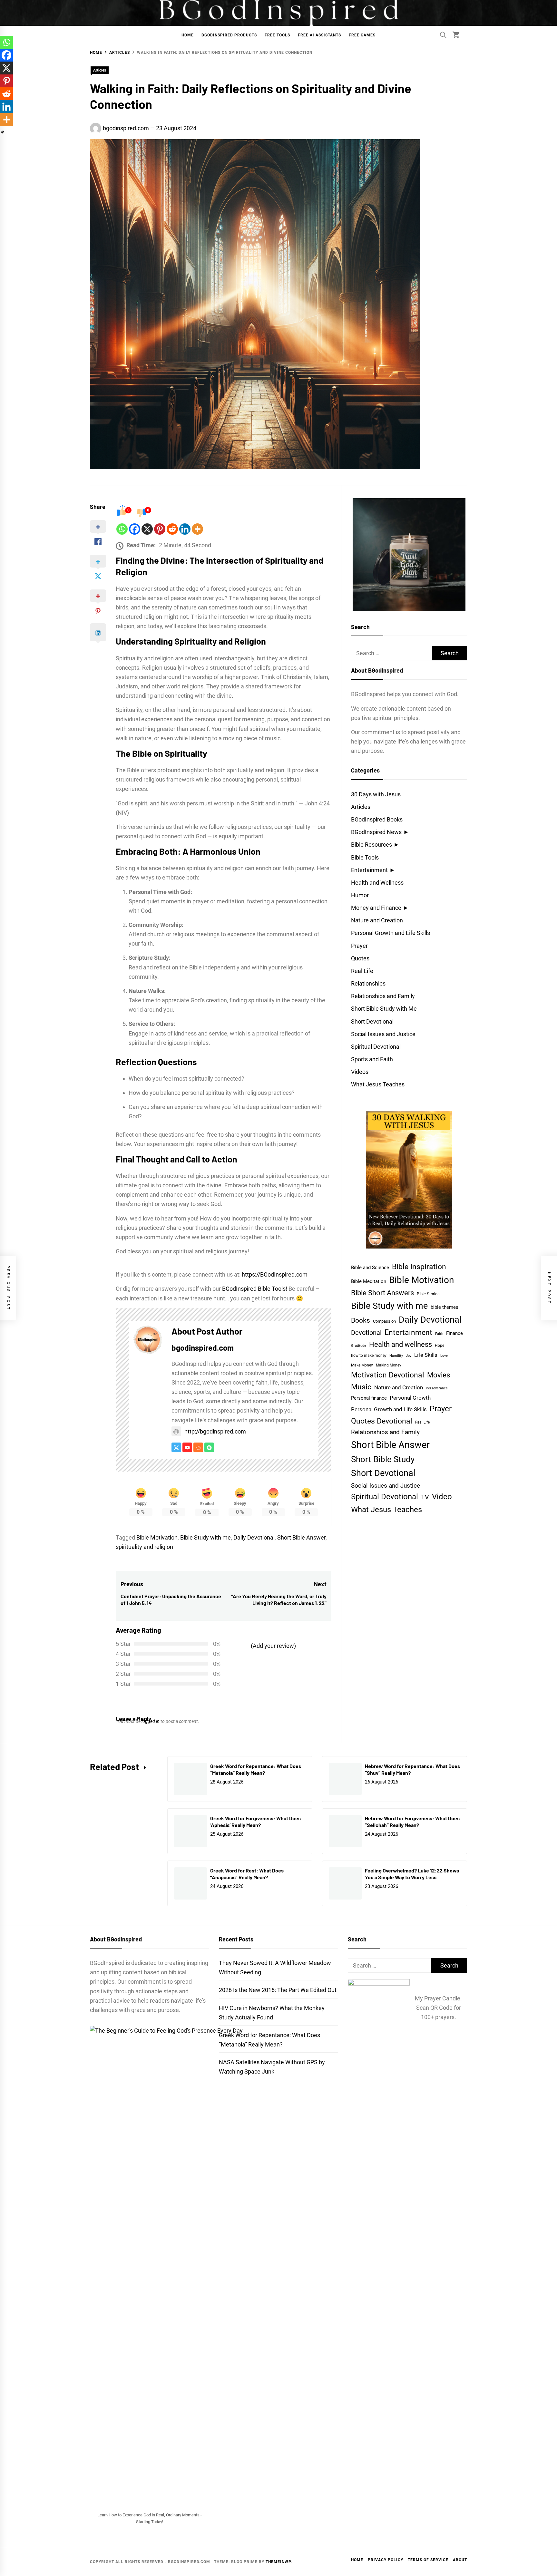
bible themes (445, 1307)
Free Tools (277, 35)
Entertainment (369, 870)
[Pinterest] (160, 529)
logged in (151, 1721)
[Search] (443, 35)
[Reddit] (172, 529)
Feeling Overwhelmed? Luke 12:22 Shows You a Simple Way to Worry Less (412, 1874)
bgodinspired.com (126, 128)
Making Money (389, 1365)
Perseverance (437, 1388)
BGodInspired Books (377, 819)
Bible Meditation (369, 1281)
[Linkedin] (185, 529)
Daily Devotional (254, 1537)
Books (361, 1320)
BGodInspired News (376, 832)
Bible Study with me (205, 1537)
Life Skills (426, 1355)
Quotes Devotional (382, 1421)
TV (425, 1497)
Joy (409, 1356)
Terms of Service (428, 2560)
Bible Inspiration (419, 1267)
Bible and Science (370, 1268)
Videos (360, 1072)
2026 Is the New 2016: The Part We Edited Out (278, 1990)
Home (188, 35)
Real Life (362, 971)
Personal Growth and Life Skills (391, 933)
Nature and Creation (377, 920)
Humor (360, 895)
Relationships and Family (383, 996)
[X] (147, 529)
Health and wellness (401, 1344)
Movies (439, 1375)
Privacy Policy (386, 2560)
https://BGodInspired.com (275, 1274)
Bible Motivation (157, 1537)
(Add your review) (273, 1646)
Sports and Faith (372, 1059)
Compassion (384, 1321)
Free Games (362, 35)
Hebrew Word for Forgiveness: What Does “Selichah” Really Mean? (412, 1822)
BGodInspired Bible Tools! (255, 1289)
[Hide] (3, 132)
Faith (439, 1334)
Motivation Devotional (388, 1375)
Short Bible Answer (301, 1537)
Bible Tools (365, 857)
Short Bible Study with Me (384, 1009)
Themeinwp (278, 2562)
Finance (454, 1333)
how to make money (369, 1356)
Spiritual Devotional (376, 1047)
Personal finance (369, 1398)
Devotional (366, 1333)
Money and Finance (376, 908)
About (460, 2560)
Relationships (368, 983)
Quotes (360, 958)
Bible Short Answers (382, 1293)
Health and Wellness (377, 883)
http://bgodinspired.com (215, 1431)
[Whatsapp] (122, 529)
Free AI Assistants (319, 35)
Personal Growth (410, 1398)
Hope (440, 1346)
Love (444, 1356)
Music (361, 1387)
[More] (197, 529)
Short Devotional (372, 1021)
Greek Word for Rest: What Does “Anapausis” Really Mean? (247, 1874)
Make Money (362, 1365)
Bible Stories (428, 1294)
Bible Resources (371, 845)
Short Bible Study (383, 1459)
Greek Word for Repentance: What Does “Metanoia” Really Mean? (256, 1769)
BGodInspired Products (229, 35)
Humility (396, 1356)
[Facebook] (135, 529)
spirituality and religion (144, 1547)
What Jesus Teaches (378, 1084)
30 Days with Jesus (376, 794)
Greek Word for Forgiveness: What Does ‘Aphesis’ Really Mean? (255, 1822)
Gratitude (359, 1346)
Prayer (359, 946)
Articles (100, 70)
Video (442, 1497)
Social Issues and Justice (383, 1034)
